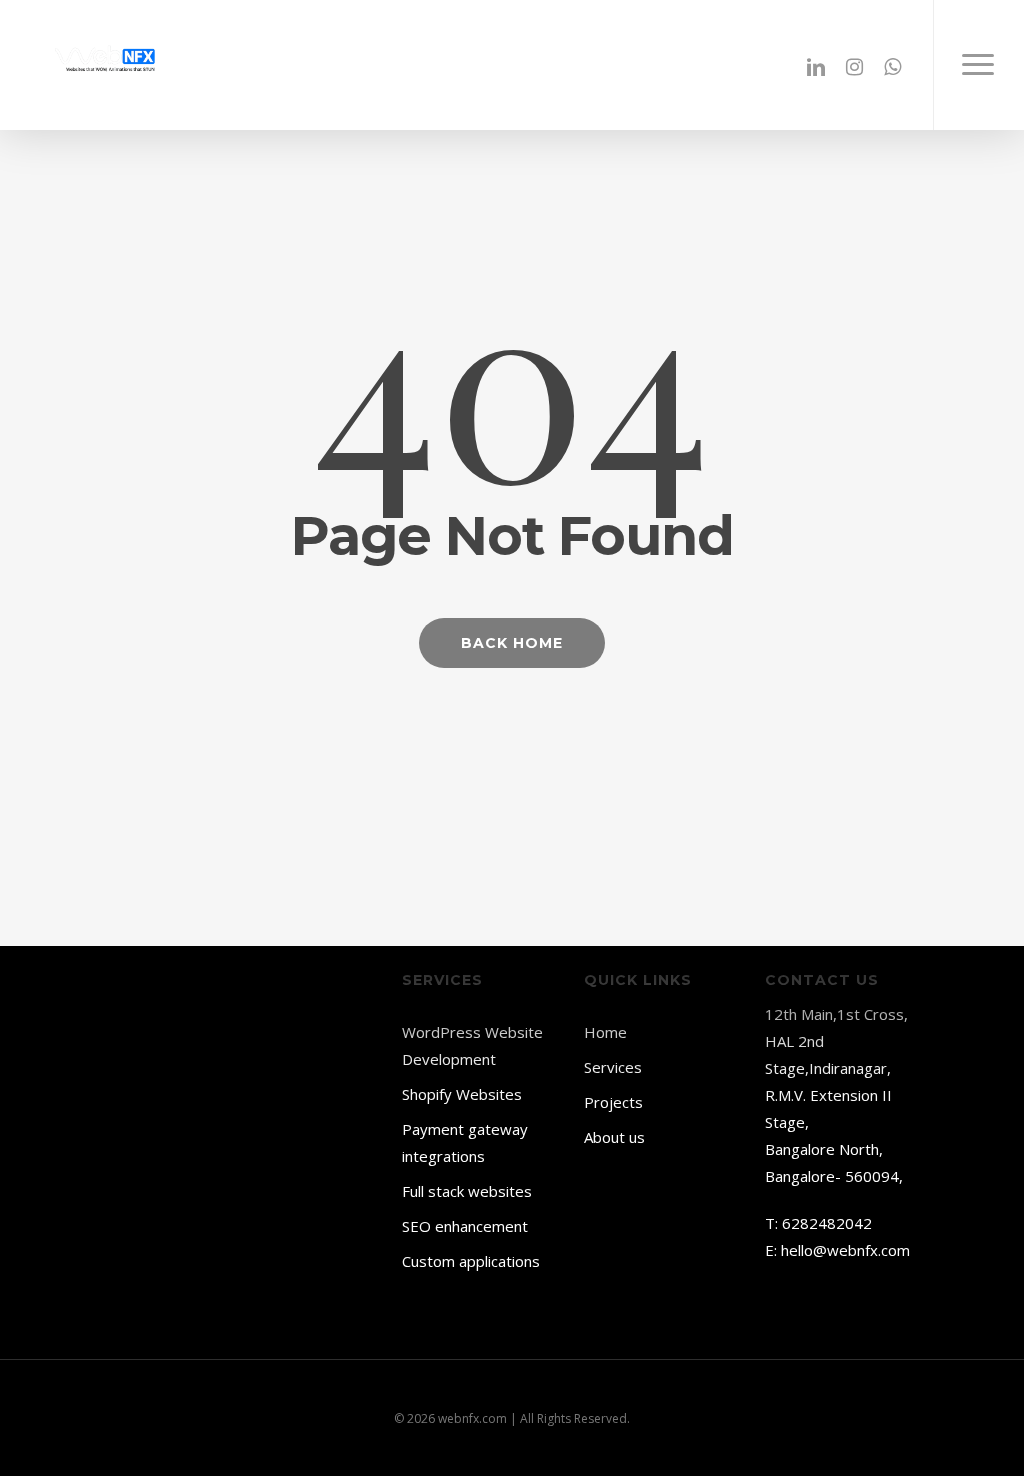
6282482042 (827, 1223)
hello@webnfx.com (845, 1250)
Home (605, 1032)
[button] (978, 65)
